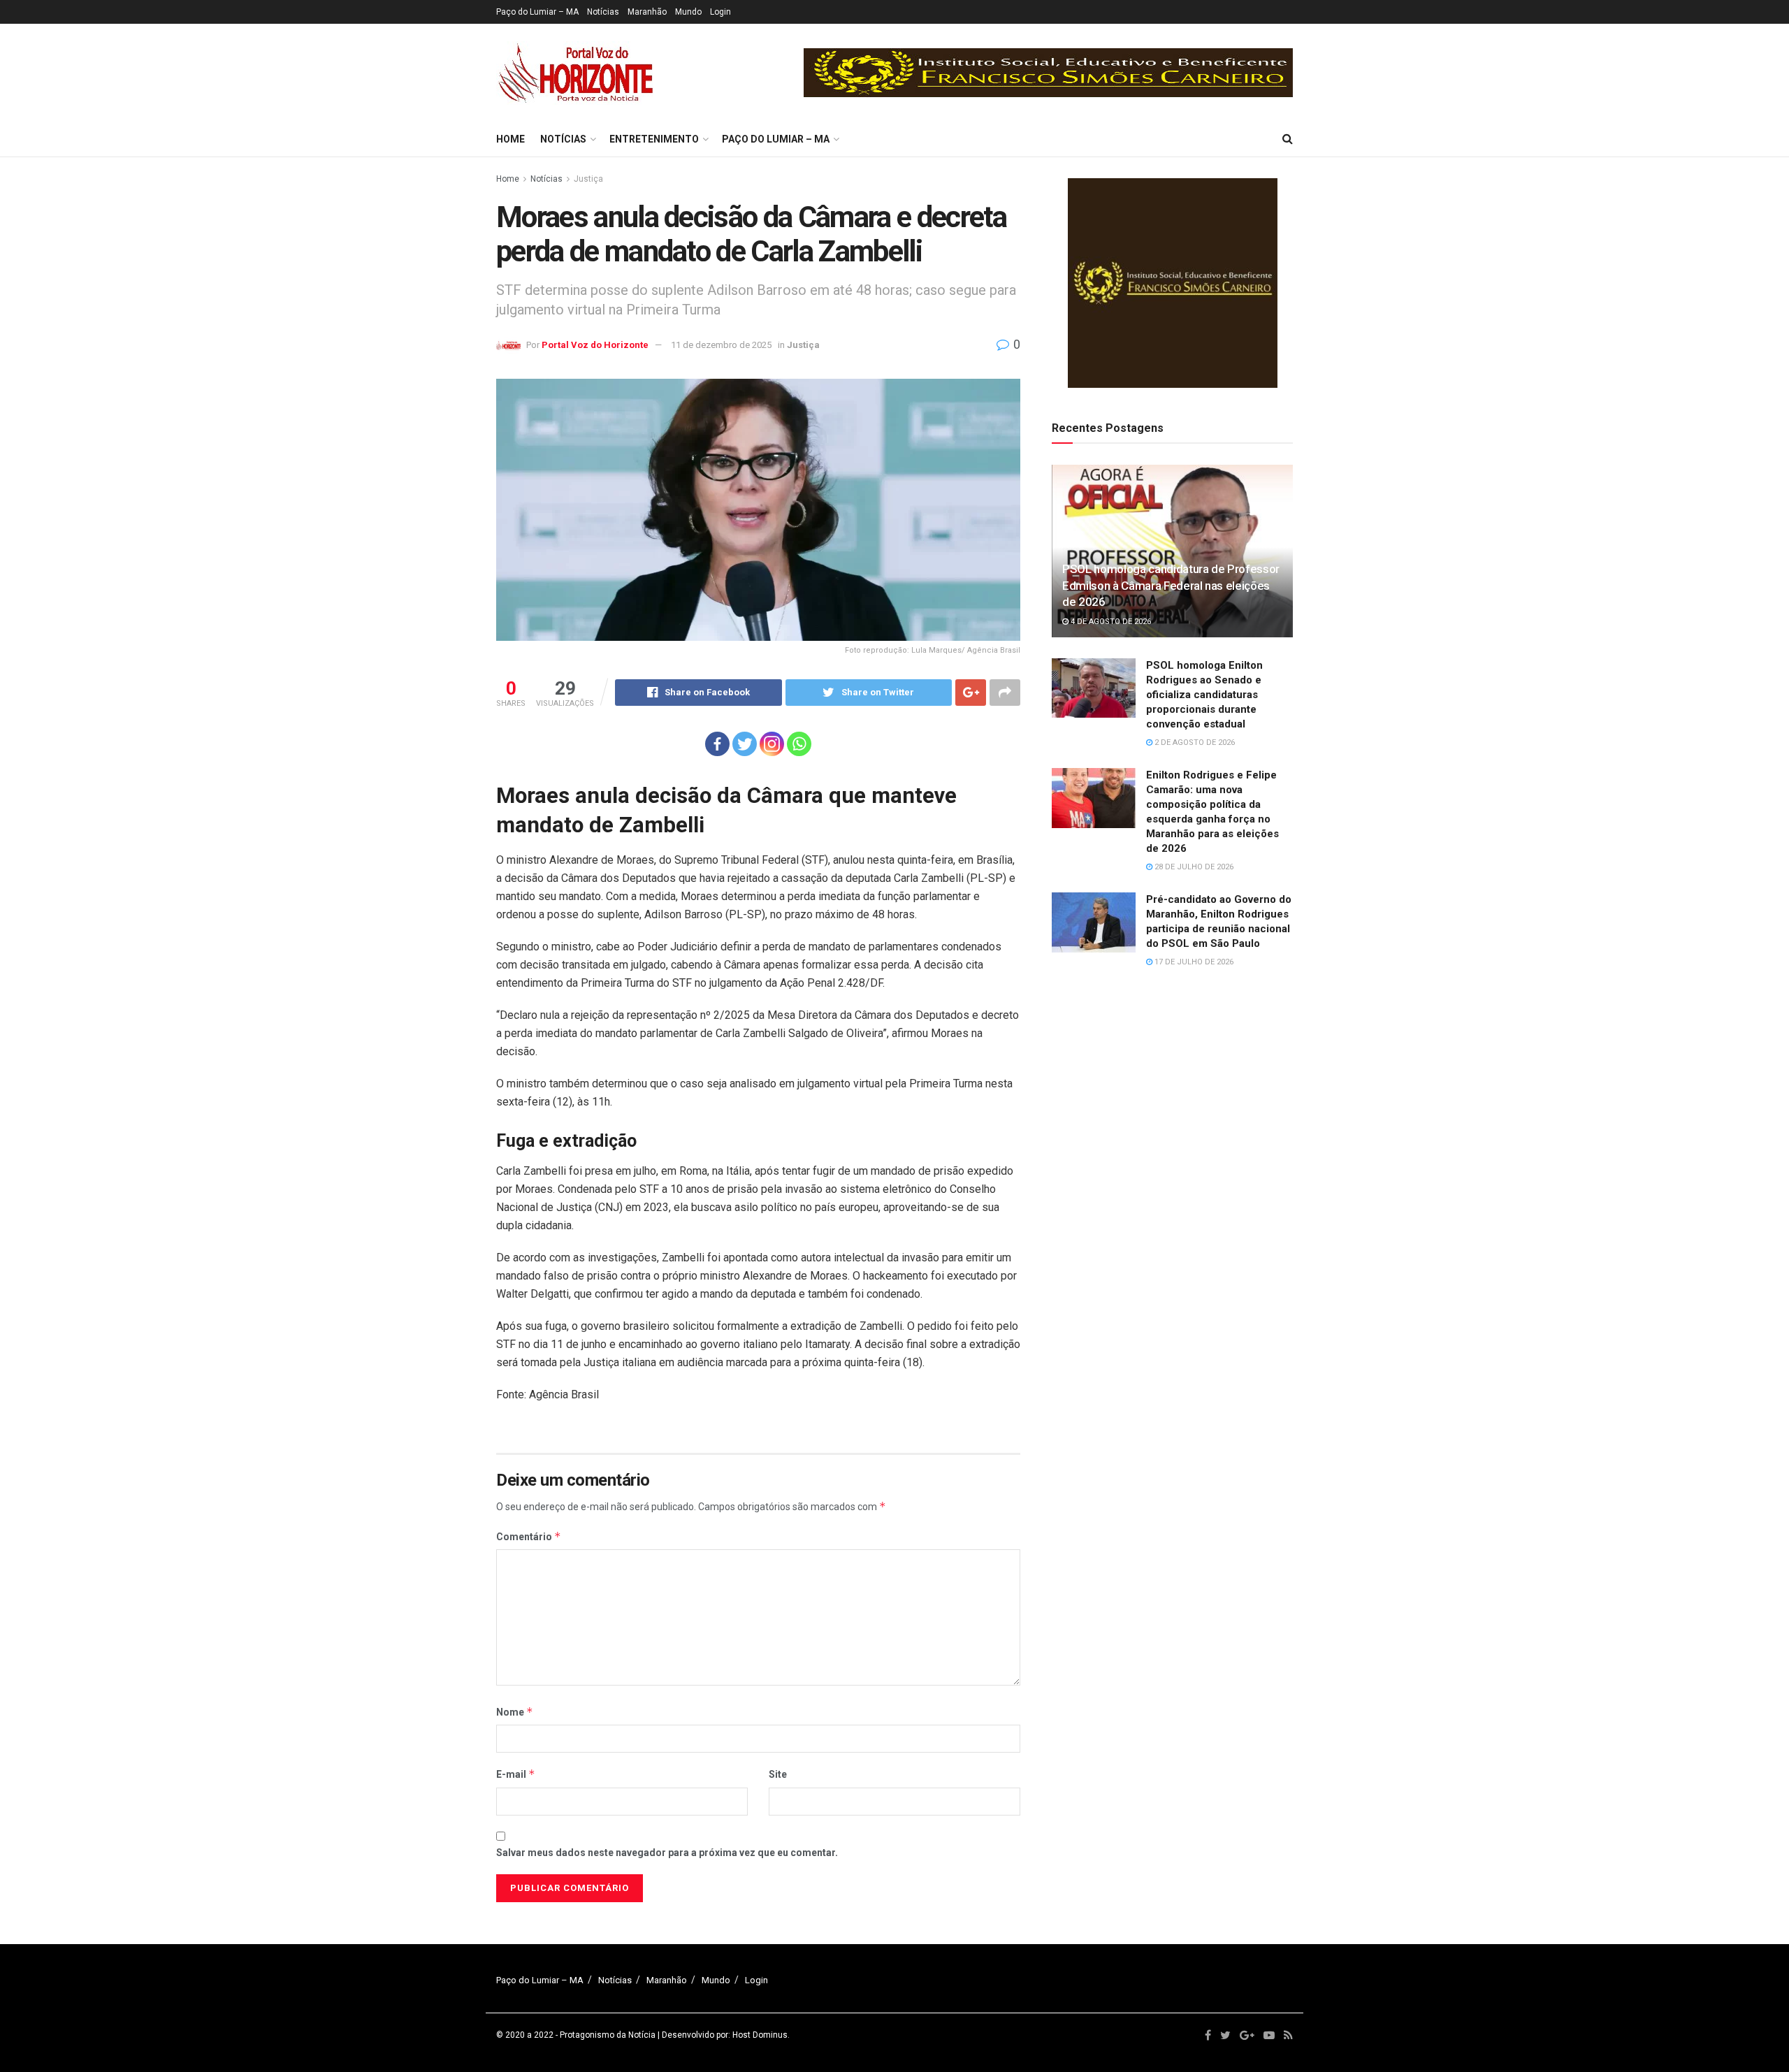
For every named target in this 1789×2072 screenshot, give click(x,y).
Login (720, 12)
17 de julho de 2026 (1193, 962)
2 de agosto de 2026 (1194, 742)
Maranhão (647, 12)
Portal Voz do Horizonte (595, 345)
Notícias (603, 12)
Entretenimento (654, 139)
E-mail (516, 1774)
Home (510, 139)
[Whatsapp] (799, 744)
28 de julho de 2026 (1193, 867)
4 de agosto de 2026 (1110, 622)
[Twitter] (745, 744)
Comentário (529, 1536)
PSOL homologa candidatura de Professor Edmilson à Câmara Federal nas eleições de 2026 (1171, 586)
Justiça (588, 179)
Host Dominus (760, 2035)
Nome (515, 1712)
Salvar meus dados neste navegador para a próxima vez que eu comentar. (667, 1853)
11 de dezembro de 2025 (721, 345)
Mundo (688, 12)
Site (778, 1774)
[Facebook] (717, 744)
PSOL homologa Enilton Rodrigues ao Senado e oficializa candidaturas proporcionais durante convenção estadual (1204, 695)
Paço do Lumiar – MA (537, 12)
